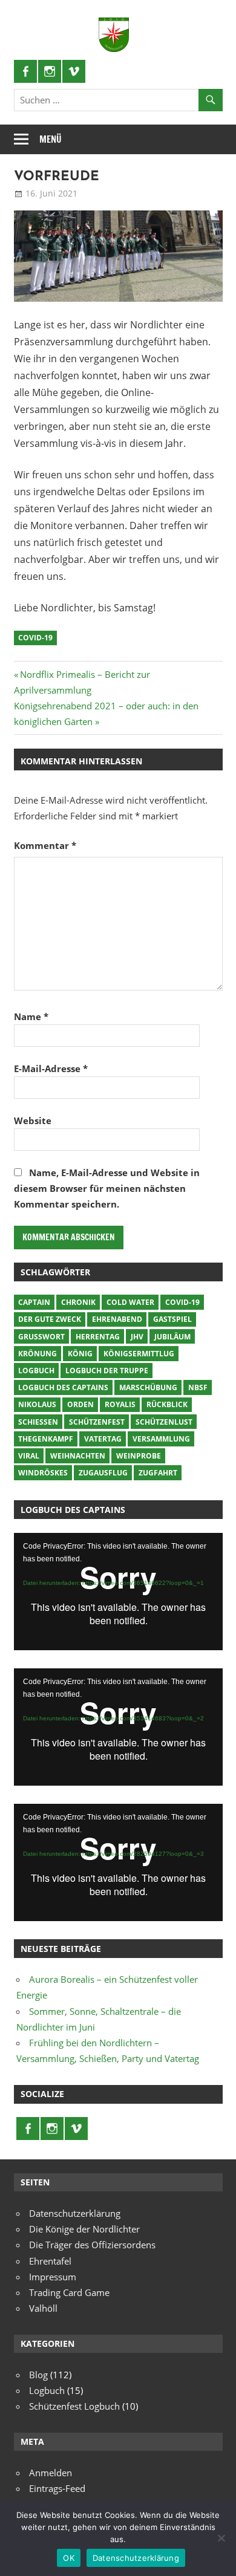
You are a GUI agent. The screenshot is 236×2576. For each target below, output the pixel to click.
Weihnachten (78, 1456)
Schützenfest (97, 1422)
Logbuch (36, 1371)
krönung (38, 1354)
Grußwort (41, 1337)
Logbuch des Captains (63, 1387)
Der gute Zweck (50, 1319)
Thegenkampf (46, 1439)
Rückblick (167, 1404)
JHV (137, 1337)
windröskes (43, 1473)
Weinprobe (139, 1456)
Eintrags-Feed (57, 2488)
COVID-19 (35, 638)
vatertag (103, 1439)
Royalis (120, 1404)
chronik (78, 1302)
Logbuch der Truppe (107, 1371)
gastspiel (172, 1319)
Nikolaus (37, 1404)
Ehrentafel (50, 2261)
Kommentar (45, 845)
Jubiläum (172, 1337)
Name (31, 1016)
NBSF (198, 1387)
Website (33, 1120)
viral (29, 1456)
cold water (130, 1302)
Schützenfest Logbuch (74, 2406)
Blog (38, 2375)
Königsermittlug (139, 1354)
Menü (51, 139)
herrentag (98, 1337)
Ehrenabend (117, 1319)
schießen (38, 1422)
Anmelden (51, 2473)
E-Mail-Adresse (51, 1068)
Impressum (53, 2277)
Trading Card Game (69, 2292)
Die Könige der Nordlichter (84, 2229)
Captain (34, 1302)
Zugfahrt (158, 1473)
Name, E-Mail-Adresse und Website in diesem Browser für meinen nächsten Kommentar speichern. (107, 1189)
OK (69, 2558)
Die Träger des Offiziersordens (92, 2245)
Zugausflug (103, 1473)
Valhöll (43, 2308)
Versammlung (161, 1439)
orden (80, 1404)
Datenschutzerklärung (75, 2213)
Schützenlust (164, 1422)
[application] (118, 1592)
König (80, 1354)
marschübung (148, 1387)
